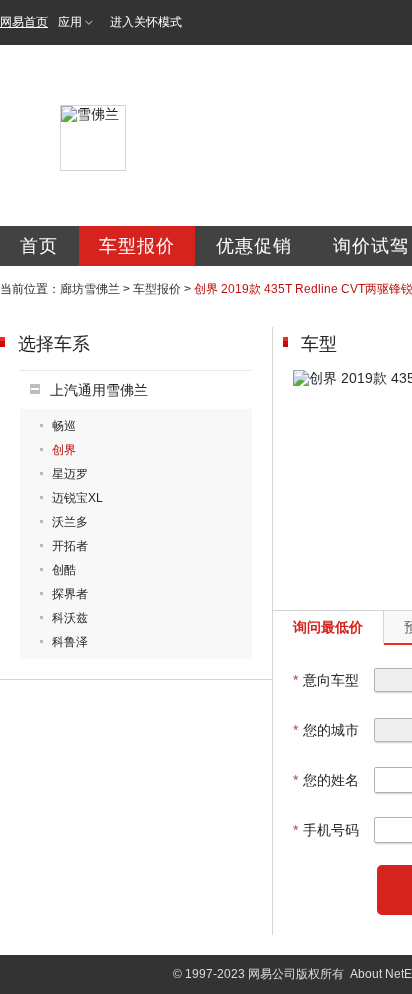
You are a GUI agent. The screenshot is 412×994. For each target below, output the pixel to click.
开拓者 (70, 546)
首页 (39, 246)
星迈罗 (70, 474)
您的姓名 (326, 780)
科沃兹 (70, 618)
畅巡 (64, 426)
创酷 (64, 570)
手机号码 (326, 830)
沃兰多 (70, 522)
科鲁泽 (70, 642)
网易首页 (24, 22)
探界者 (70, 594)
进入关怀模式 (146, 22)
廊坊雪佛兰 (90, 289)
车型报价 (137, 246)
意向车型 (326, 680)
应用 (70, 22)
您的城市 (326, 730)
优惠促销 (254, 246)
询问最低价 (328, 627)
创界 (64, 450)
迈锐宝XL (77, 498)
